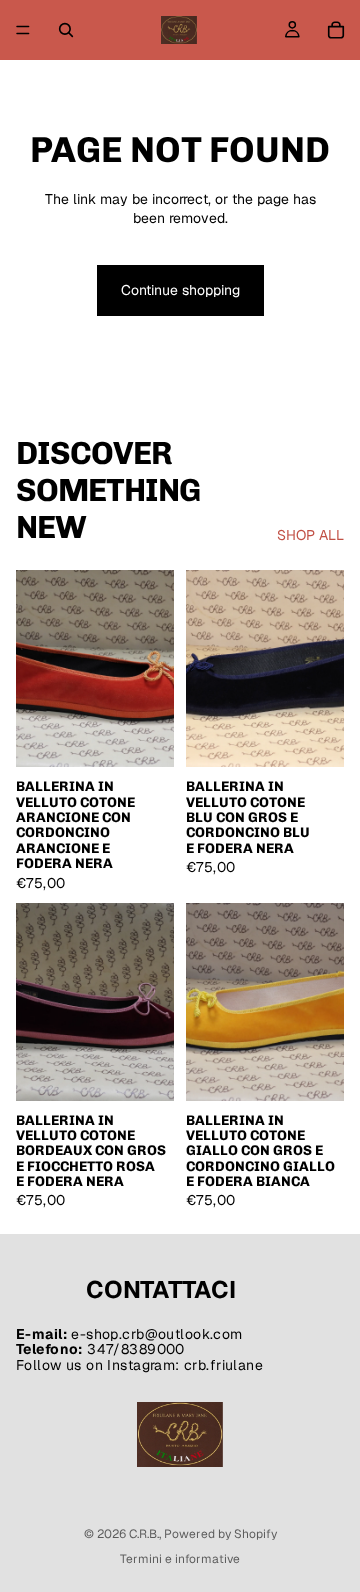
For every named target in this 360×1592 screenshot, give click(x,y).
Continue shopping (180, 290)
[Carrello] (336, 30)
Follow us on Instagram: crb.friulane (139, 1365)
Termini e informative (180, 1559)
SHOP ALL (310, 535)
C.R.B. (144, 1534)
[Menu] (23, 30)
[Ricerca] (66, 30)
